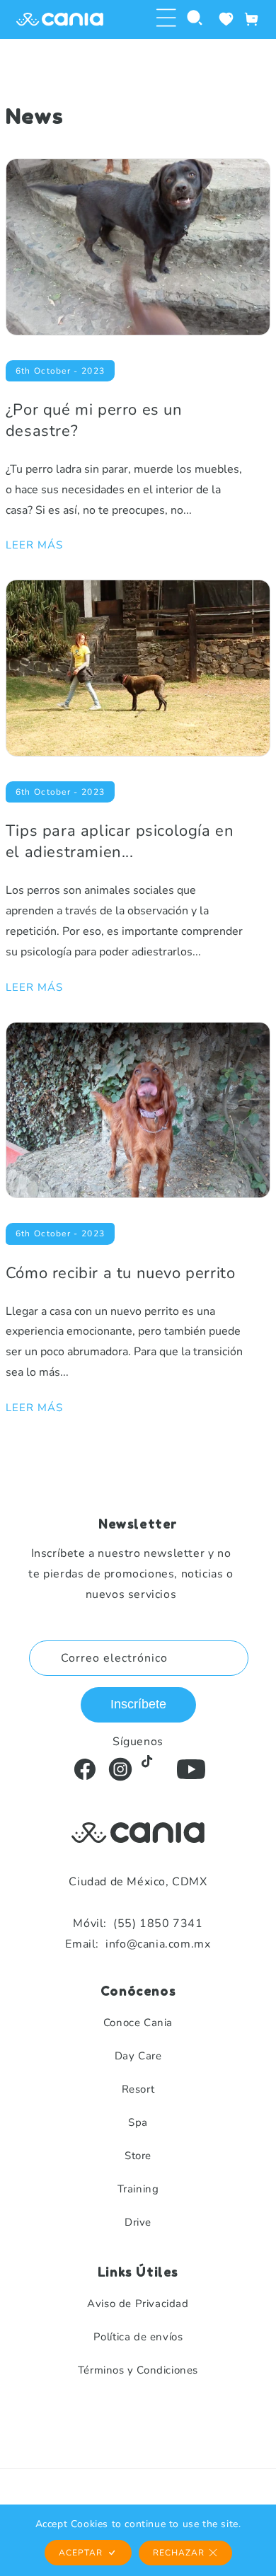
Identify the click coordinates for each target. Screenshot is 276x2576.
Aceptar (81, 2553)
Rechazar (179, 2553)
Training (138, 2189)
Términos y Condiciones (138, 2370)
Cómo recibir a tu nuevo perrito (121, 1273)
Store (138, 2156)
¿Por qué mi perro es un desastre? (94, 420)
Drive (138, 2222)
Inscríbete (138, 1704)
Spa (138, 2122)
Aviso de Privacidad (138, 2304)
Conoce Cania (138, 2023)
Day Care (138, 2056)
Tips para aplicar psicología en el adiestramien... (120, 841)
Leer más (34, 545)
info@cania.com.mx (138, 1944)
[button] (166, 19)
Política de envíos (138, 2337)
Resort (138, 2089)
